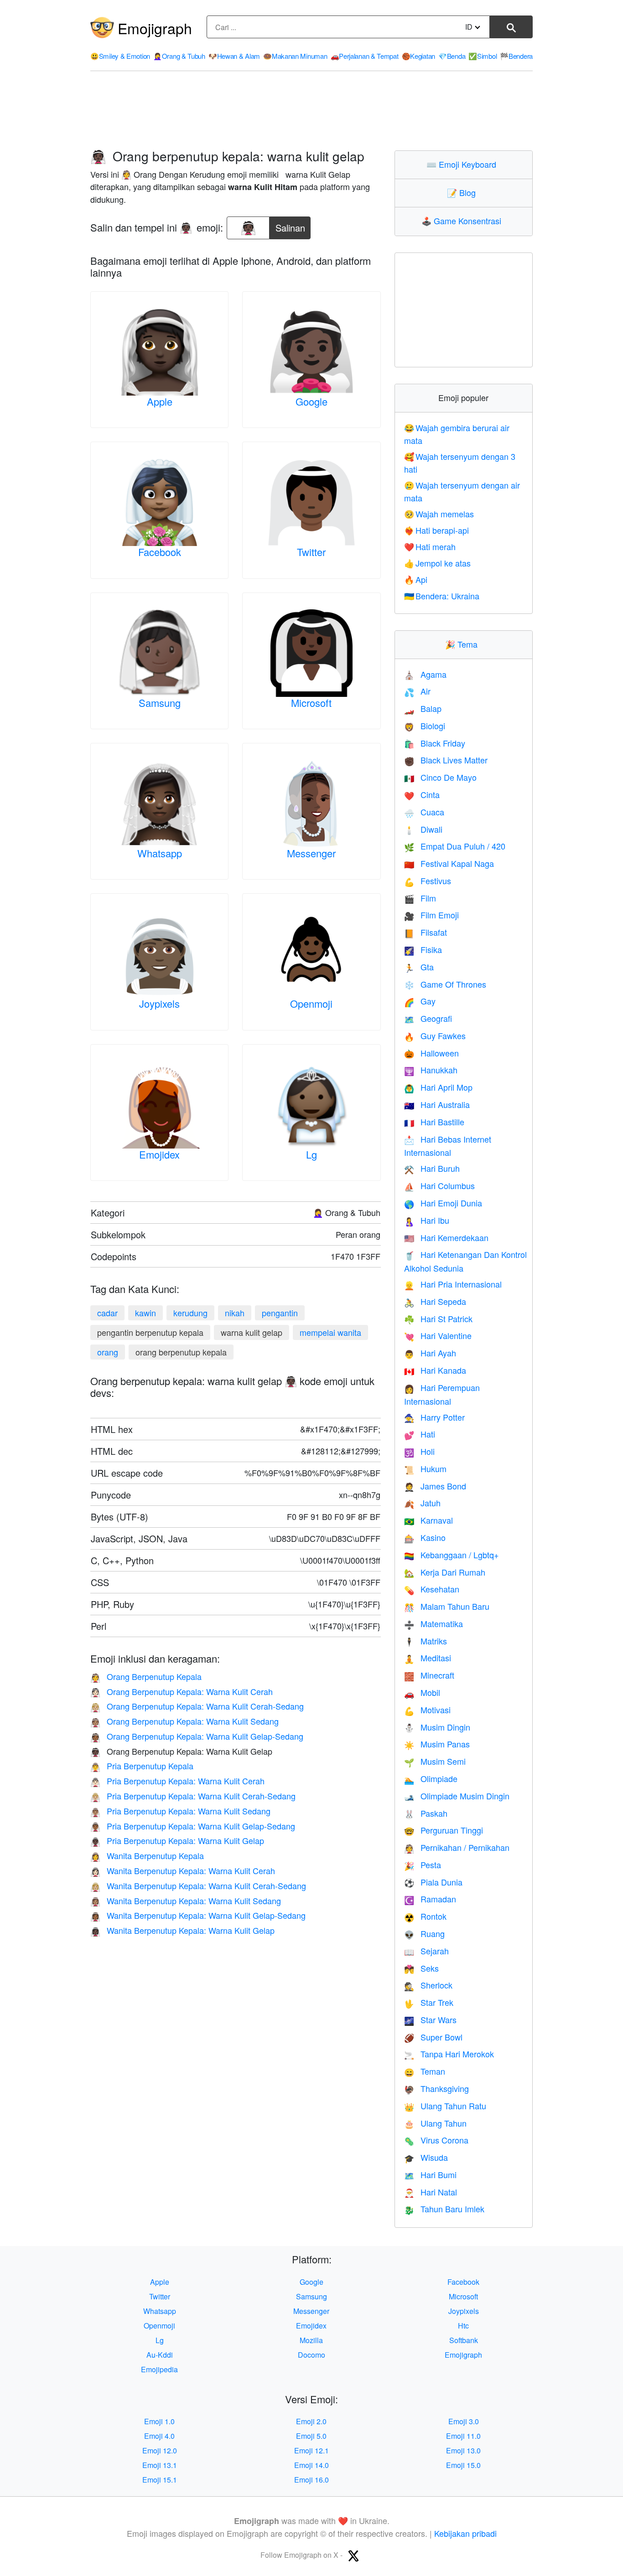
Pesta (423, 1865)
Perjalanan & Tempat (365, 56)
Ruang (424, 1933)
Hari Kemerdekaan (446, 1237)
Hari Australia (437, 1104)
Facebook (160, 552)
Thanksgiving (436, 2088)
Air (417, 691)
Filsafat (426, 932)
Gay (420, 1001)
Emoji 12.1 (311, 2450)
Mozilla (311, 2340)
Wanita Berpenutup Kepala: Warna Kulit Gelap (182, 1930)
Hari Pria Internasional (453, 1284)
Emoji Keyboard (463, 164)
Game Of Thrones (445, 984)
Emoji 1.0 (159, 2421)
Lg (311, 1154)
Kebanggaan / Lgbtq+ (452, 1555)
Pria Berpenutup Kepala (142, 1766)
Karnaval (428, 1520)
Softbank (464, 2340)
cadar (107, 1313)
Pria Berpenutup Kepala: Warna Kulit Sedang (180, 1811)
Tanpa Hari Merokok (449, 2054)
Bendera (516, 56)
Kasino (425, 1537)
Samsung (160, 703)
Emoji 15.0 (463, 2465)
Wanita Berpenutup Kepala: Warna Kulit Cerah (183, 1870)
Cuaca (424, 812)
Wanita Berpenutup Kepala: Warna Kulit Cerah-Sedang (198, 1886)
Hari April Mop (438, 1087)
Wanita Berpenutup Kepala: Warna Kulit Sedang (186, 1901)
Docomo (311, 2355)
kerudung (190, 1313)
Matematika (434, 1623)
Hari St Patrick (438, 1319)
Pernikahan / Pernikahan (457, 1847)
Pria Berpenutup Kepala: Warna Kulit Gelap (177, 1840)
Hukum (425, 1468)
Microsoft (311, 703)
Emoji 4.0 (159, 2436)
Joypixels (159, 1003)
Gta (419, 967)
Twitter (311, 552)
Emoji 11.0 (463, 2436)
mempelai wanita (330, 1332)
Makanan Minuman (295, 56)
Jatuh (422, 1503)
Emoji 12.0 (160, 2450)
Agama (425, 674)
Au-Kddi (160, 2355)
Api (416, 579)
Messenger (311, 853)
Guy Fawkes (435, 1036)
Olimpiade (431, 1778)
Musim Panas (437, 1744)
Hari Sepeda (435, 1301)
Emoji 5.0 (311, 2436)
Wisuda (426, 2157)
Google (311, 401)
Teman (425, 2071)
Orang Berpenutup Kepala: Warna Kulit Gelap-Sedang (197, 1736)
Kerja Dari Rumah (445, 1572)
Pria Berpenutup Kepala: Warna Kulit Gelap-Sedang (193, 1826)
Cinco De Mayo (440, 777)
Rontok (425, 1916)
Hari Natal (431, 2192)
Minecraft (429, 1675)
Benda (452, 56)
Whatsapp (160, 853)
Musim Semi (435, 1761)
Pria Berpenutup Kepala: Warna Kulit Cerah (177, 1781)
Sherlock (428, 1985)
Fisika (423, 949)
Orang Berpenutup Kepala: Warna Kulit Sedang (184, 1721)
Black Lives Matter (446, 760)
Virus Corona (436, 2140)
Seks (421, 1968)
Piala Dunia (433, 1882)
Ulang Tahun (435, 2123)
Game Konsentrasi (463, 221)
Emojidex (159, 1154)
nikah (235, 1313)
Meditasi (428, 1658)
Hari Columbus (439, 1185)
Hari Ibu (427, 1220)
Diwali (423, 829)
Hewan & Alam (234, 56)
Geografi (428, 1018)
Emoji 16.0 (311, 2480)
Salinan (290, 225)
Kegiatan (418, 56)
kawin (145, 1313)
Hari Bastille (434, 1122)
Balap (423, 708)
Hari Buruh (432, 1168)
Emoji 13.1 (160, 2465)
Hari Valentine (438, 1335)
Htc (463, 2326)
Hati (420, 1434)
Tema (463, 644)
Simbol (483, 56)
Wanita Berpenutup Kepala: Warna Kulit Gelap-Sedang (198, 1915)
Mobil (422, 1692)
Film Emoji (431, 915)
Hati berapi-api (437, 530)
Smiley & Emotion (120, 56)
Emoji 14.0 (311, 2465)
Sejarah (426, 1951)
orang (108, 1352)
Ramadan (430, 1899)
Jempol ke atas (438, 563)
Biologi (425, 726)
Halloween (431, 1053)
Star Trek (429, 2002)
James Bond (435, 1486)
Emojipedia (159, 2369)
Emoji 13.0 (463, 2450)
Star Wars (430, 2020)
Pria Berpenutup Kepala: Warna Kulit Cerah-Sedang (193, 1796)
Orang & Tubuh (179, 56)
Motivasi (427, 1710)
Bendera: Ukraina (442, 596)
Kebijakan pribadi (465, 2533)
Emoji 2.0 (311, 2421)
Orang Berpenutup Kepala (146, 1676)
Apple (160, 401)
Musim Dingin (437, 1727)
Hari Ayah (430, 1353)
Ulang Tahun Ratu (445, 2106)
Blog (463, 192)
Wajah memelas (439, 514)
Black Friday (435, 743)
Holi (419, 1451)
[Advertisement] (311, 111)
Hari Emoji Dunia (443, 1203)
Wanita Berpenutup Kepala (147, 1855)
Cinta (422, 794)
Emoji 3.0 (464, 2421)
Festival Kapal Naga (449, 863)
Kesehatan (432, 1589)
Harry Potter (434, 1417)
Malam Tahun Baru (447, 1606)
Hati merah (430, 546)
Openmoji (311, 1003)
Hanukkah (431, 1070)
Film (420, 898)
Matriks (426, 1641)
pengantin (280, 1313)
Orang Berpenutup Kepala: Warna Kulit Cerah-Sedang (197, 1706)
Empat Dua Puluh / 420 (455, 846)
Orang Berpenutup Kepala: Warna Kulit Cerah (182, 1691)
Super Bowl (433, 2037)
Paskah (426, 1813)
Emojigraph (155, 28)
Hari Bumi (430, 2174)
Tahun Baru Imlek (444, 2209)
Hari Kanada (435, 1370)
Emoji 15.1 (160, 2480)
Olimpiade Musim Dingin (457, 1796)
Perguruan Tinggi (444, 1830)
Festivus (428, 881)
